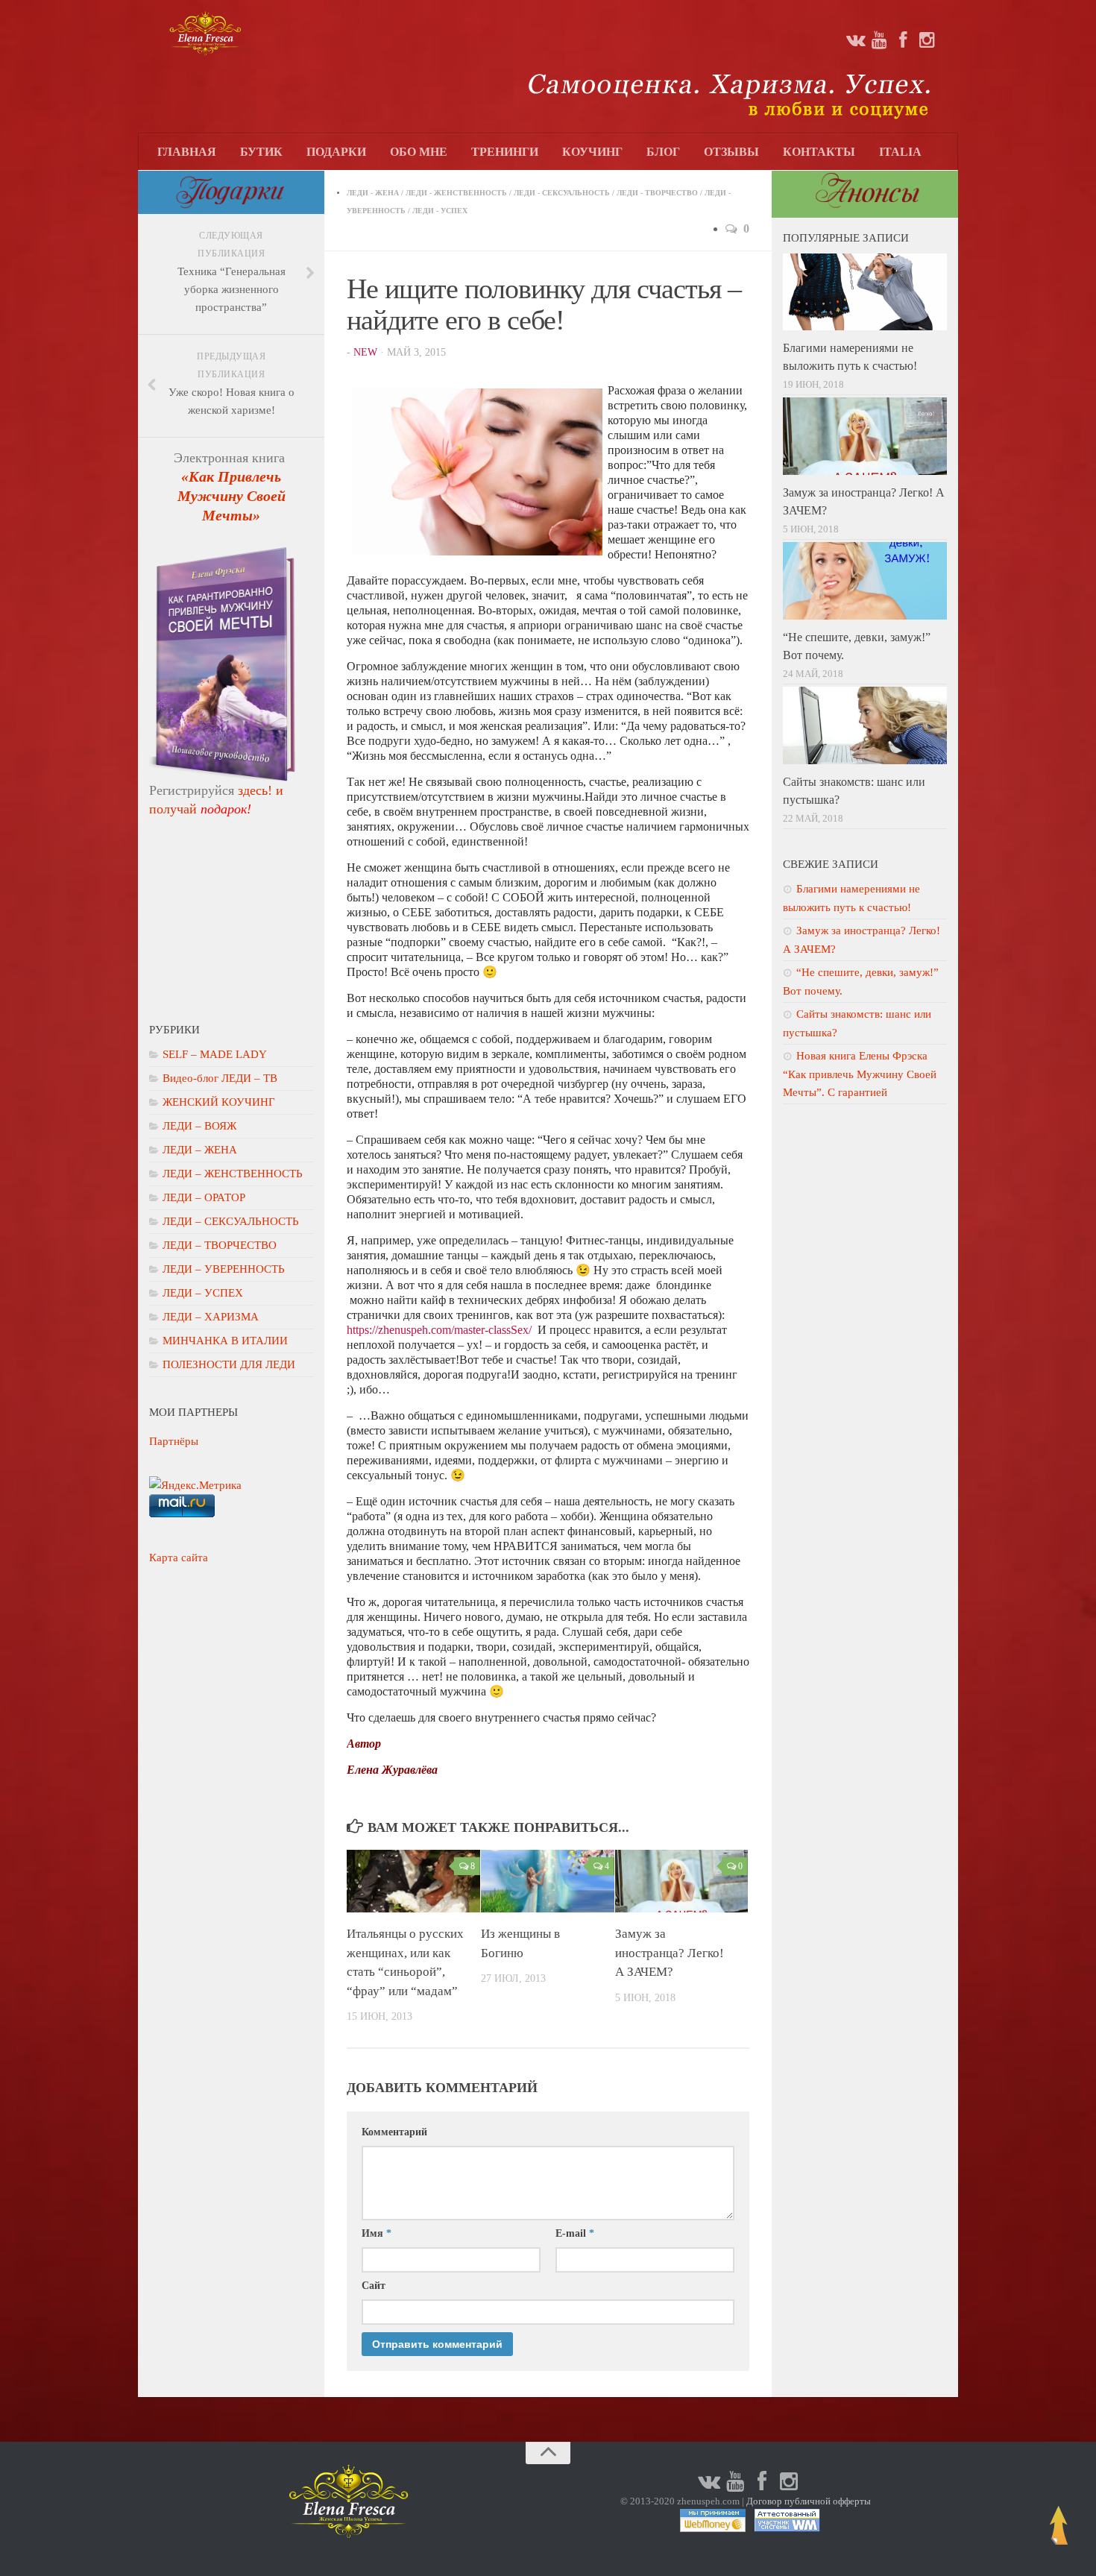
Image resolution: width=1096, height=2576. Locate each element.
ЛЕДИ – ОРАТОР (204, 1197)
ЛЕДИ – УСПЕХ (203, 1293)
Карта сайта (179, 1558)
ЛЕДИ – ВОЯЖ (199, 1126)
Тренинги (505, 152)
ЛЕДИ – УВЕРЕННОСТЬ (224, 1269)
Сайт (374, 2286)
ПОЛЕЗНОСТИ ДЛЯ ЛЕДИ (229, 1364)
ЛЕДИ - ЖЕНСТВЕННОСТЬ (456, 193)
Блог (663, 152)
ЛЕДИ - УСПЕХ (440, 211)
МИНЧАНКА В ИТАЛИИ (225, 1341)
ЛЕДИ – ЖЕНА (200, 1150)
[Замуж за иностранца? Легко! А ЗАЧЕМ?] (682, 1881)
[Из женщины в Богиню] (548, 1881)
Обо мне (419, 152)
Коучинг (592, 152)
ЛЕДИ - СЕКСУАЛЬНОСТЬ (562, 193)
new (365, 352)
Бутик (261, 152)
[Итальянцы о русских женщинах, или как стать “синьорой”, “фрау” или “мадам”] (413, 1881)
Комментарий (394, 2132)
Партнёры (174, 1441)
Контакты (819, 152)
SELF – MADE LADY (215, 1054)
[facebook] (903, 40)
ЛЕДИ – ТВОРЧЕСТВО (220, 1245)
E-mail (575, 2233)
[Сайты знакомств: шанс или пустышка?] (865, 725)
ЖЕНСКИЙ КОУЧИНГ (219, 1102)
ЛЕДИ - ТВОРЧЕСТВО (657, 193)
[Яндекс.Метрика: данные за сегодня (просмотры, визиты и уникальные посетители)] (195, 1485)
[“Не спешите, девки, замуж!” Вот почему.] (865, 581)
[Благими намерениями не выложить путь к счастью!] (865, 292)
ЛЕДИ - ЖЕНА (373, 193)
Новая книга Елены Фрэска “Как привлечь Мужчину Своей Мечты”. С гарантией (860, 1074)
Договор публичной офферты (809, 2501)
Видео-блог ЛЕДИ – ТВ (220, 1078)
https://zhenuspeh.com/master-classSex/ (439, 1330)
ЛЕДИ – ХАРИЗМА (211, 1317)
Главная (187, 152)
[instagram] (927, 40)
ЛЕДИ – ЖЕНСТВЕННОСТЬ (233, 1174)
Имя (377, 2233)
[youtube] (879, 40)
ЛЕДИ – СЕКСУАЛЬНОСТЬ (231, 1221)
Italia (900, 152)
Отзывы (731, 152)
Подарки (336, 152)
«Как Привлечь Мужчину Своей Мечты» (232, 496)
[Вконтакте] (855, 40)
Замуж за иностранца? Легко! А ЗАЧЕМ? (670, 1953)
